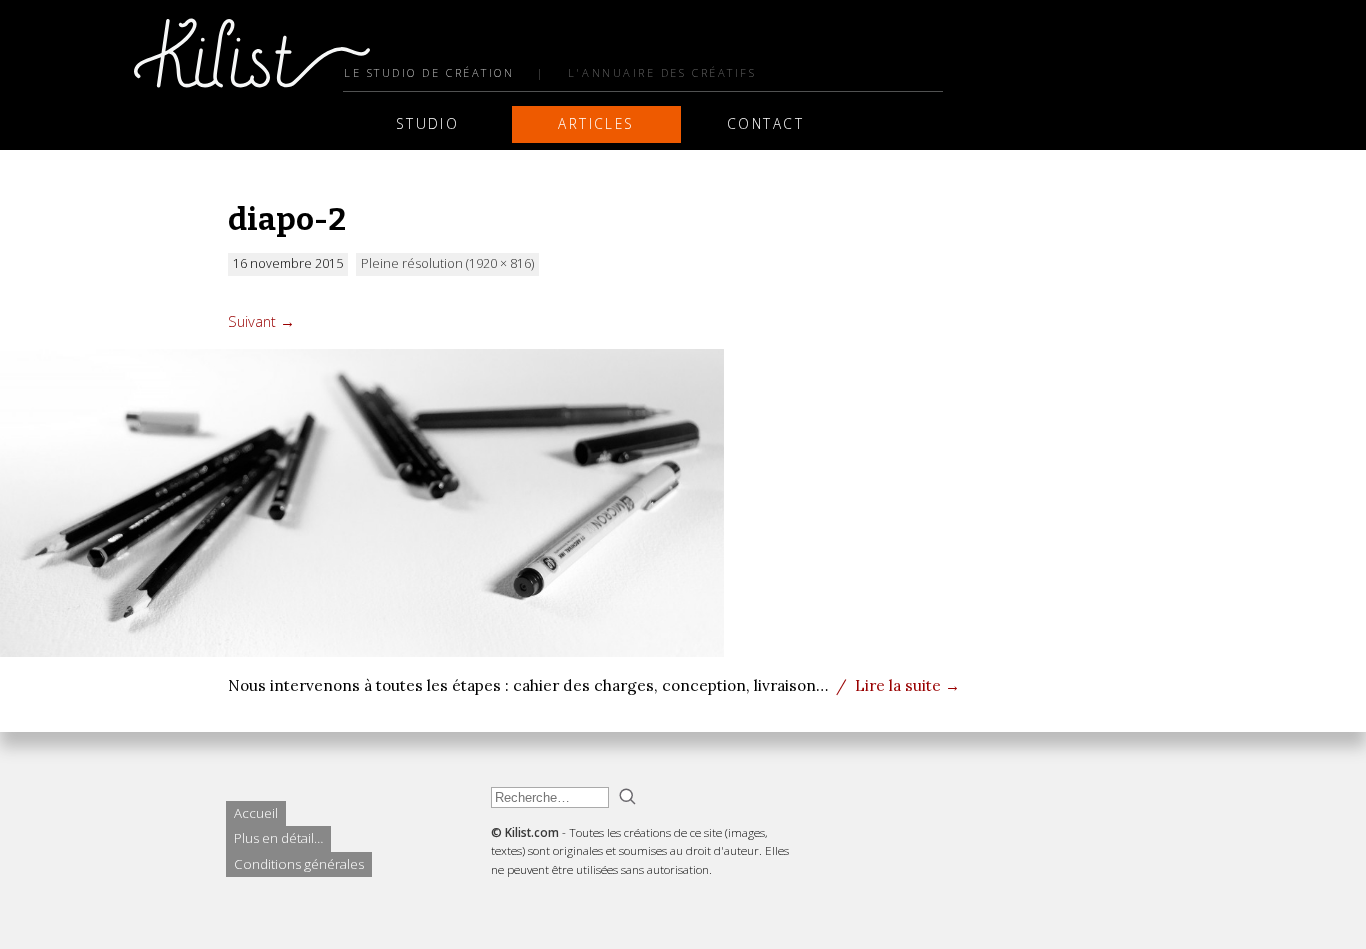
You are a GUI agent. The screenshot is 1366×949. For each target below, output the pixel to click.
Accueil (256, 813)
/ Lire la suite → (898, 685)
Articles (596, 123)
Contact (765, 123)
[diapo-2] (362, 651)
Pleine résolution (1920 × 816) (447, 263)
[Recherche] (627, 796)
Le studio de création (429, 72)
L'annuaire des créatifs (662, 72)
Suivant (261, 321)
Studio (428, 123)
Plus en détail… (278, 838)
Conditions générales (299, 864)
